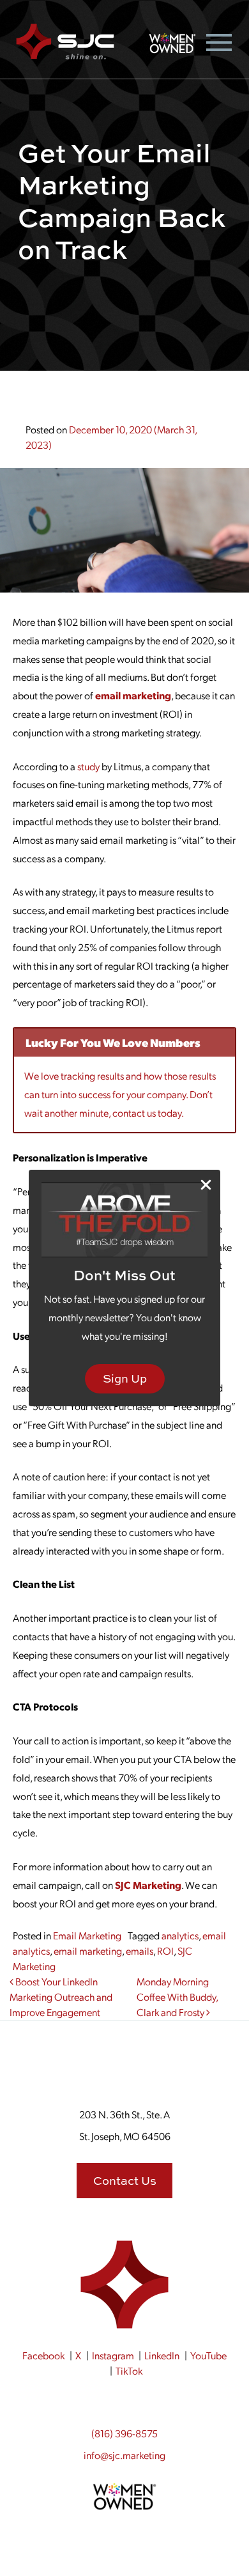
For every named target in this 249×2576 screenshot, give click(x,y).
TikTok (129, 2370)
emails (140, 1951)
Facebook (43, 2355)
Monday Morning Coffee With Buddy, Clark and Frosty (177, 1997)
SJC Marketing (148, 1885)
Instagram (113, 2355)
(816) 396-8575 (124, 2433)
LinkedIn (162, 2355)
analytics (180, 1935)
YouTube (208, 2355)
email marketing (133, 695)
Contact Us (125, 2181)
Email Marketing (87, 1935)
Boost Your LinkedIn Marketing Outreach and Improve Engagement (61, 1997)
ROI (165, 1951)
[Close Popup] (206, 1185)
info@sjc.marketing (124, 2455)
